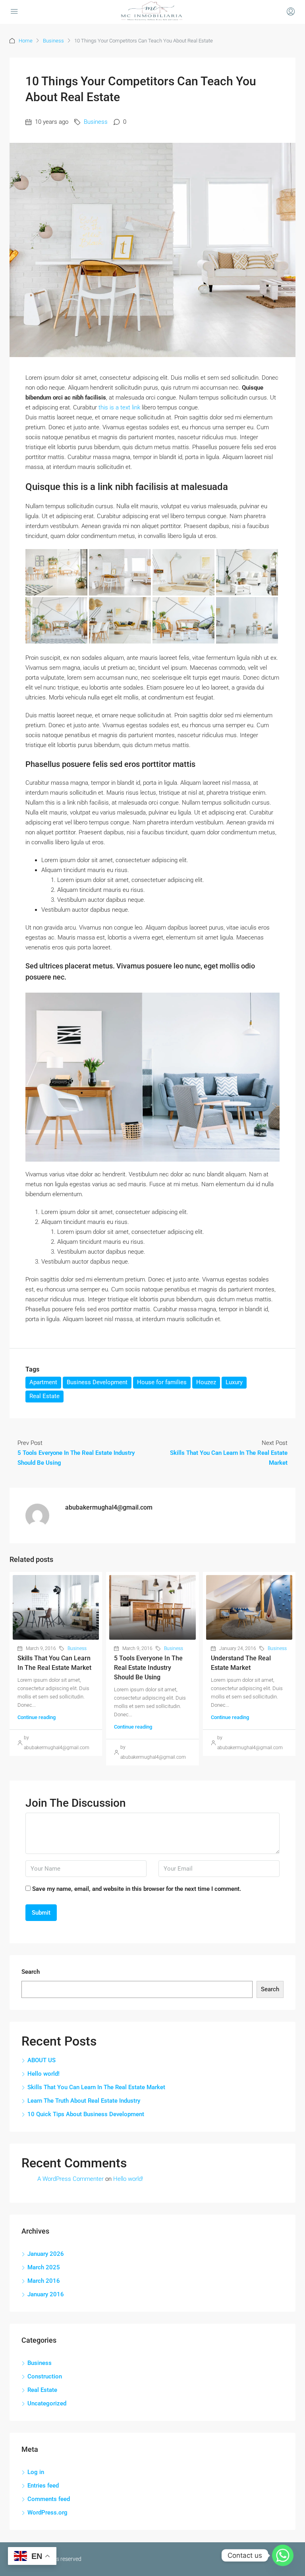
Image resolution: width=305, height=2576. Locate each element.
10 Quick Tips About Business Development (86, 2114)
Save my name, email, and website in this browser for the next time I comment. (137, 1889)
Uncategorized (47, 2403)
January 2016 (46, 2294)
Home (26, 41)
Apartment (43, 1382)
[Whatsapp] (283, 2555)
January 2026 (46, 2254)
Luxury (234, 1382)
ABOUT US (42, 2060)
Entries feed (43, 2486)
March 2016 (44, 2281)
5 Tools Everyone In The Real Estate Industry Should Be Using (148, 1668)
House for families (162, 1382)
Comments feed (49, 2499)
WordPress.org (47, 2513)
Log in (36, 2472)
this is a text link (119, 407)
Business (53, 41)
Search (31, 1972)
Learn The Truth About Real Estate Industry (84, 2101)
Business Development (97, 1382)
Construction (45, 2376)
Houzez (206, 1382)
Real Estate (44, 1396)
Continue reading (37, 1717)
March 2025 (44, 2267)
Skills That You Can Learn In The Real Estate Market (96, 2087)
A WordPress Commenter (70, 2179)
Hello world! (43, 2074)
